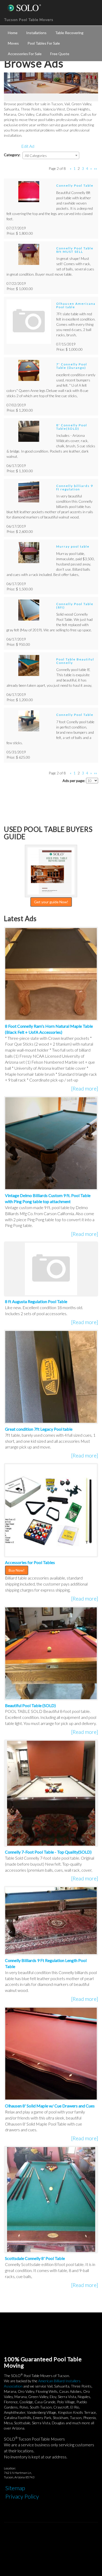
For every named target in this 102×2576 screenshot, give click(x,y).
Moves (13, 43)
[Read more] (85, 1088)
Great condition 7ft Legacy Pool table (39, 1429)
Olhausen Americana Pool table (76, 305)
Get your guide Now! (51, 902)
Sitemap (15, 2488)
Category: (12, 155)
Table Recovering (69, 33)
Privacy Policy (22, 2496)
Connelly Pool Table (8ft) (75, 606)
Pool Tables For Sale (44, 43)
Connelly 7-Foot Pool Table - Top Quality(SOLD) (48, 1852)
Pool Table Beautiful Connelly (75, 661)
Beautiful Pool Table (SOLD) (30, 1705)
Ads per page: (74, 781)
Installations (36, 33)
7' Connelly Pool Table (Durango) (72, 366)
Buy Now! (17, 1570)
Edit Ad (28, 146)
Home (13, 33)
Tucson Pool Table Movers (29, 20)
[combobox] (51, 155)
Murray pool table (73, 546)
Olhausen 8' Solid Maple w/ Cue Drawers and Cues (50, 2106)
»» (95, 168)
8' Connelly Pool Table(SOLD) (72, 427)
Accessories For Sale (25, 54)
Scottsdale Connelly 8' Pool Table (35, 2258)
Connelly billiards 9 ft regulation (75, 487)
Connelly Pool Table (75, 185)
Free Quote (60, 54)
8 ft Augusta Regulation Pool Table (36, 1301)
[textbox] (51, 156)
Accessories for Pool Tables (30, 1562)
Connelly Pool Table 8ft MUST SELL (75, 250)
